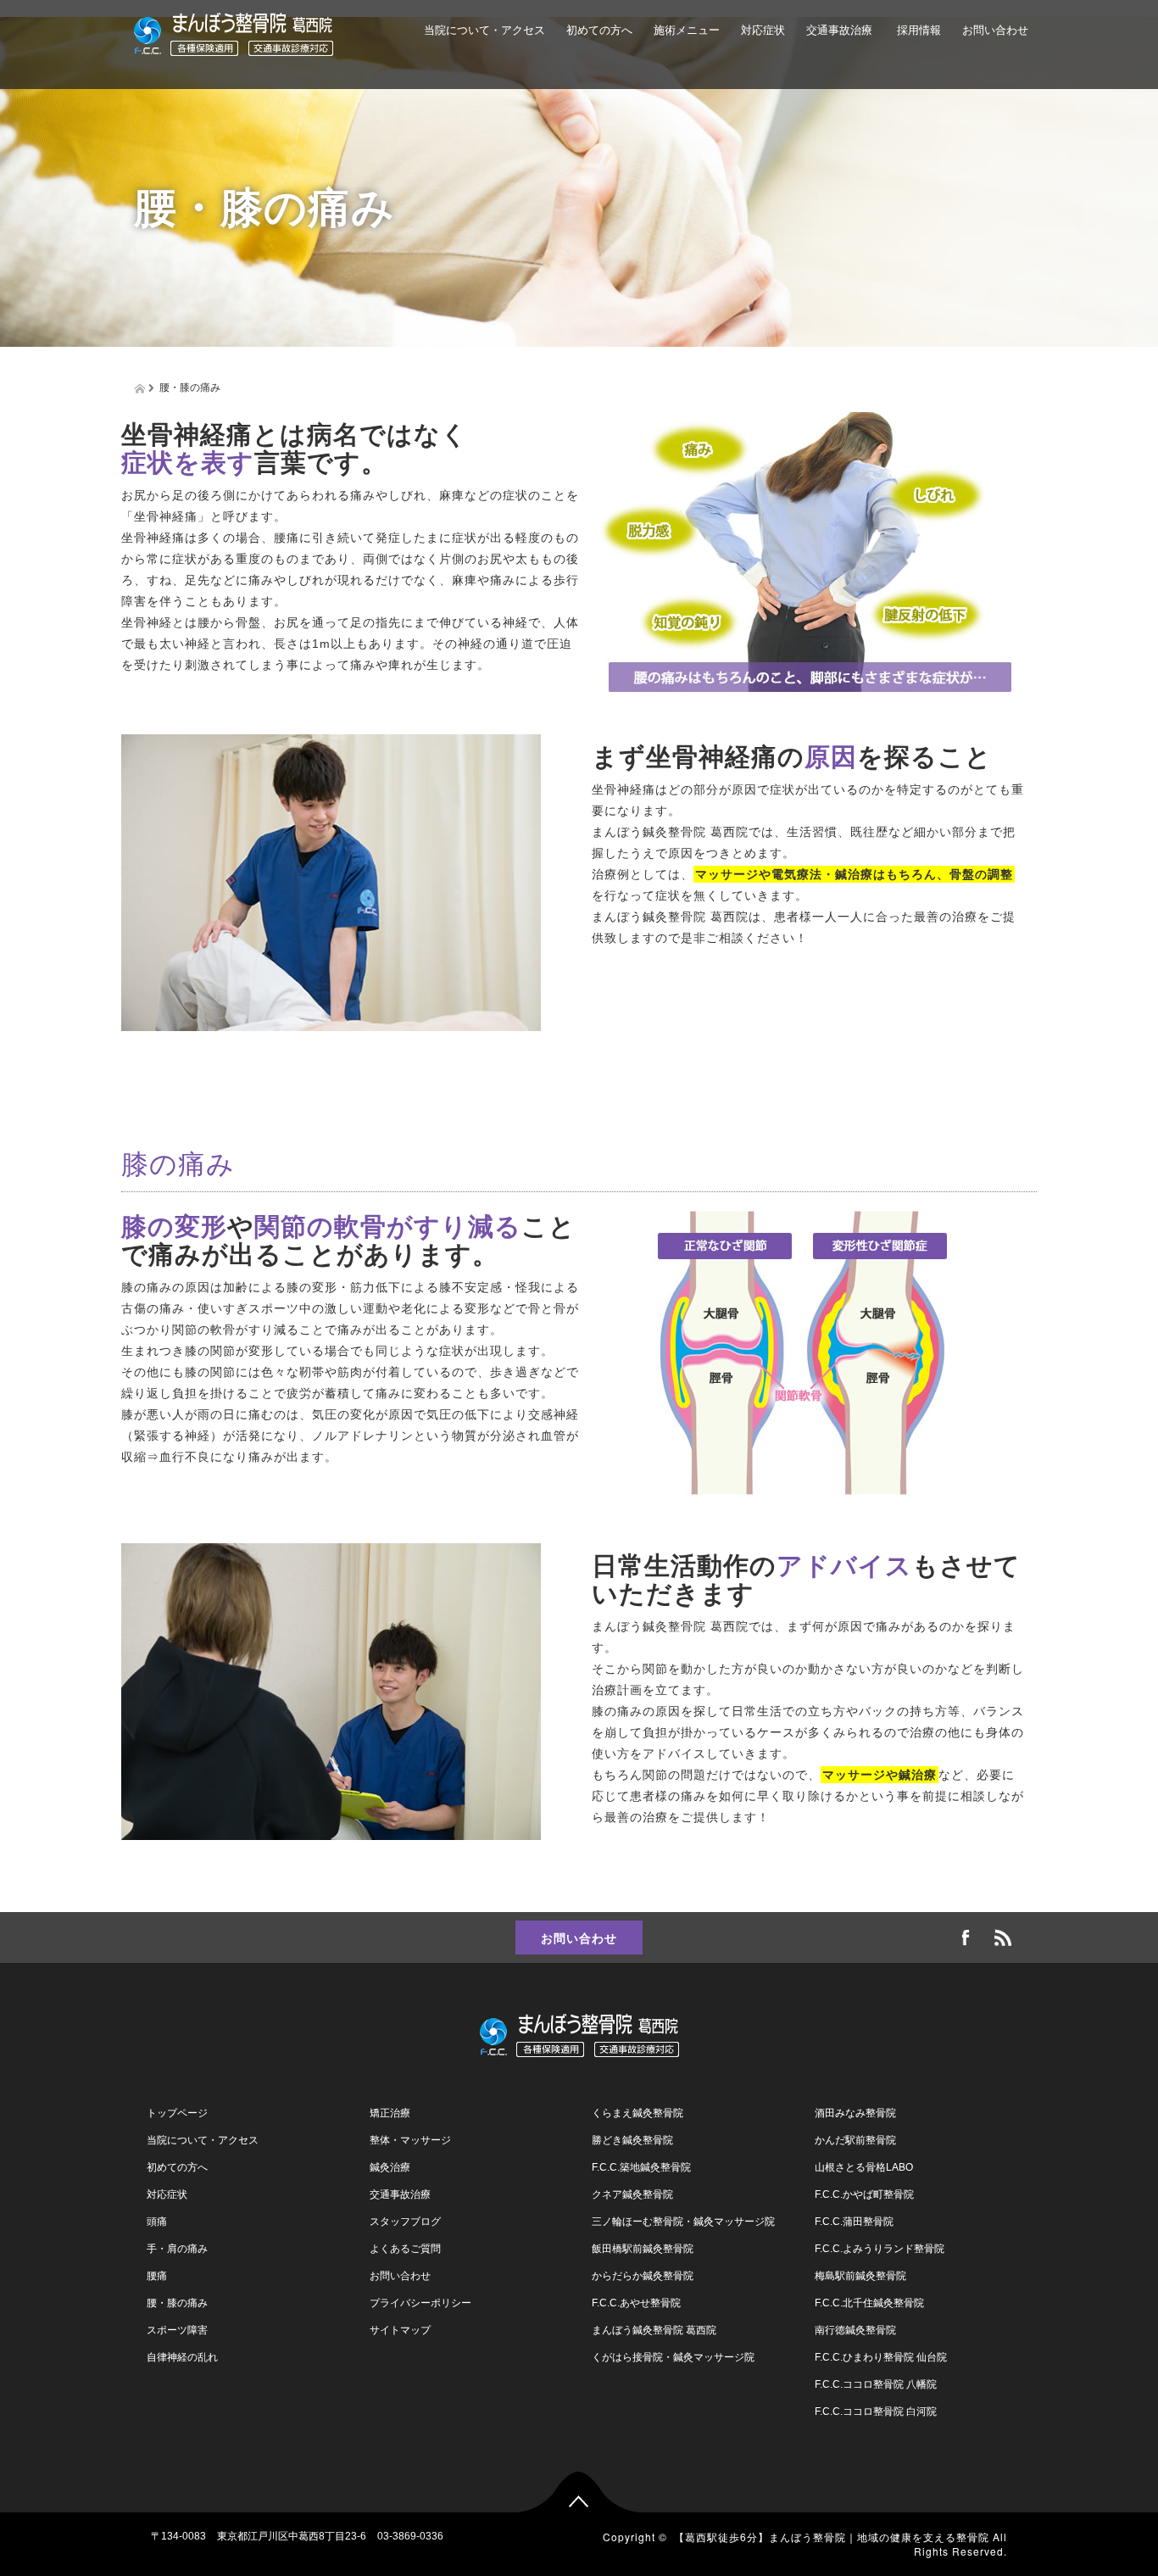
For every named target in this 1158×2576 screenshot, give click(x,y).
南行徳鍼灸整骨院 (855, 2330)
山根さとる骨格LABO (864, 2167)
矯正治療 (390, 2113)
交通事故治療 (839, 30)
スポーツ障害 (177, 2330)
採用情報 (917, 30)
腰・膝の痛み (177, 2303)
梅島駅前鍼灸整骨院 (860, 2276)
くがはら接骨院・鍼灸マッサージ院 (673, 2357)
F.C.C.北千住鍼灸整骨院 (869, 2303)
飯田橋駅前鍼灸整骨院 (643, 2249)
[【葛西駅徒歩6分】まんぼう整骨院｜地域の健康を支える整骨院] (234, 32)
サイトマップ (400, 2330)
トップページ (177, 2113)
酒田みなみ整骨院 (855, 2113)
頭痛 (157, 2222)
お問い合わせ (995, 30)
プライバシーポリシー (420, 2303)
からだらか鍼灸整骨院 (643, 2276)
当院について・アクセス (484, 30)
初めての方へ (599, 30)
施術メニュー (687, 30)
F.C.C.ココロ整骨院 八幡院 (876, 2384)
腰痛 (157, 2276)
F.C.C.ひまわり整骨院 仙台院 (881, 2357)
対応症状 (763, 30)
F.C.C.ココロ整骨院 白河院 (876, 2412)
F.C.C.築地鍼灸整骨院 (641, 2167)
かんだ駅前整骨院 (855, 2140)
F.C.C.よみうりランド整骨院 (880, 2249)
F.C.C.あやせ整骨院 (636, 2303)
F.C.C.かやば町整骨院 (864, 2194)
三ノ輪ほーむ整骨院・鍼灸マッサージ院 (683, 2222)
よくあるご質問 (604, 108)
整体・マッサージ (410, 2140)
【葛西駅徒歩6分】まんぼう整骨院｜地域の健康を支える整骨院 (832, 2537)
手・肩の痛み (177, 2249)
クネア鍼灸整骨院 (632, 2194)
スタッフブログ (405, 2222)
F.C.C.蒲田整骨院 (854, 2222)
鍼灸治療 (390, 2167)
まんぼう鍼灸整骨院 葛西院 (654, 2330)
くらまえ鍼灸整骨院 (637, 2113)
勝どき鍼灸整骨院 (632, 2140)
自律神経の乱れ (182, 2357)
